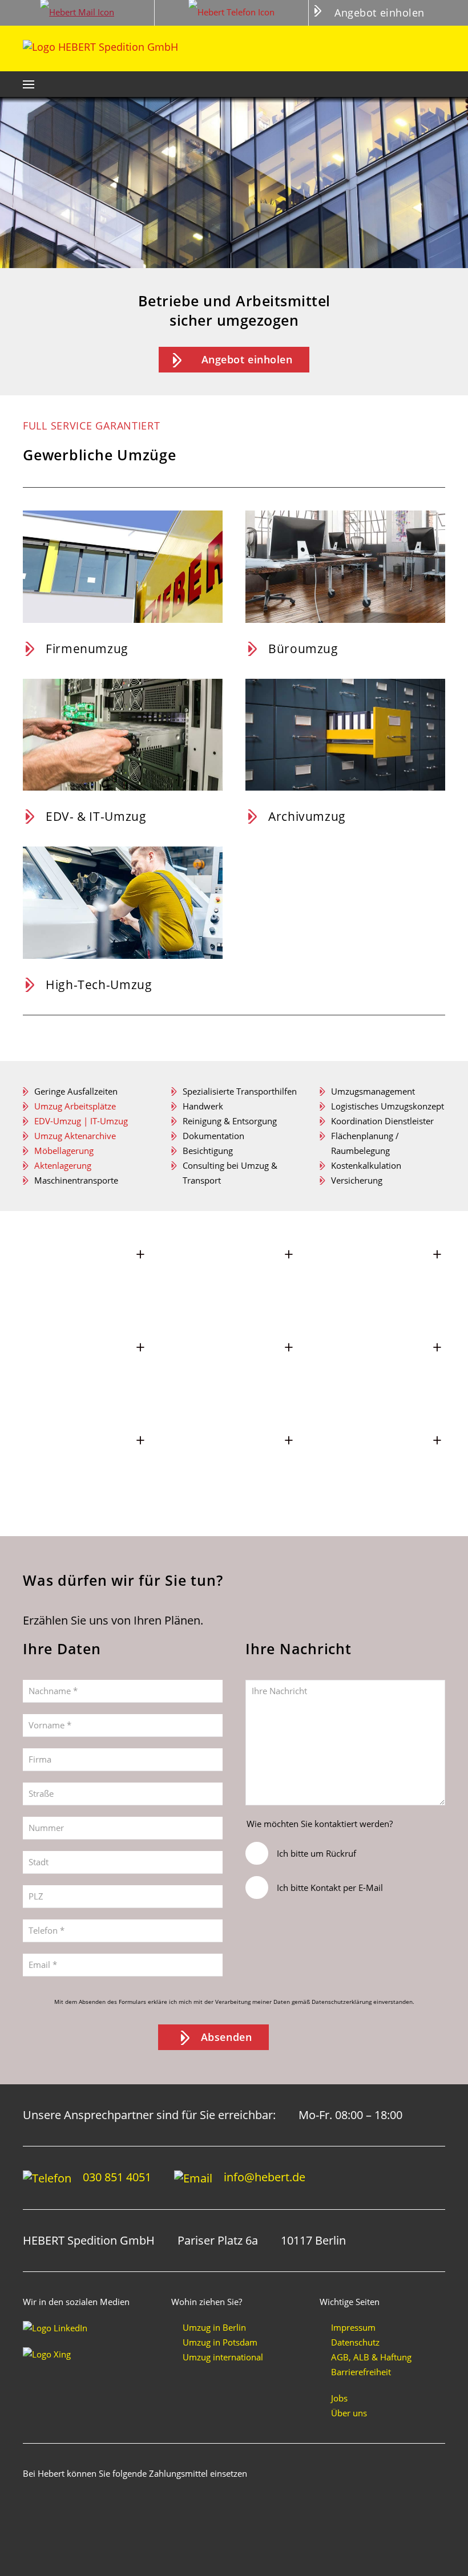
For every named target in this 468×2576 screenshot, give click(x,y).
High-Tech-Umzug (99, 984)
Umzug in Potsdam (220, 2342)
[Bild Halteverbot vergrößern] (382, 1466)
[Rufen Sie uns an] (232, 13)
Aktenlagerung (63, 1165)
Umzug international (223, 2357)
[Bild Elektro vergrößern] (86, 1466)
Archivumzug (307, 816)
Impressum (353, 2327)
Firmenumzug (87, 648)
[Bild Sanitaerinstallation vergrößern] (234, 1466)
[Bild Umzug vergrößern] (234, 1280)
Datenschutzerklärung (342, 2002)
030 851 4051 (117, 2177)
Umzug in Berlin (214, 2327)
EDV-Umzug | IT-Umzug (81, 1121)
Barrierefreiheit (361, 2372)
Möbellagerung (64, 1151)
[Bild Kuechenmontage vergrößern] (382, 1373)
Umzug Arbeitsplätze (75, 1106)
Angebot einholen (380, 13)
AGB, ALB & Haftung (371, 2357)
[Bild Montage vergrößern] (86, 1373)
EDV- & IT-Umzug (96, 816)
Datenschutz (355, 2342)
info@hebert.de (265, 2177)
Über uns (349, 2413)
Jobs (339, 2398)
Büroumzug (303, 648)
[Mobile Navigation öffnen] (29, 84)
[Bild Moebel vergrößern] (382, 1280)
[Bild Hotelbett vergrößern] (234, 1373)
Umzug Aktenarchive (75, 1136)
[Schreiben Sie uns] (77, 13)
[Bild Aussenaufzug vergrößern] (86, 1280)
